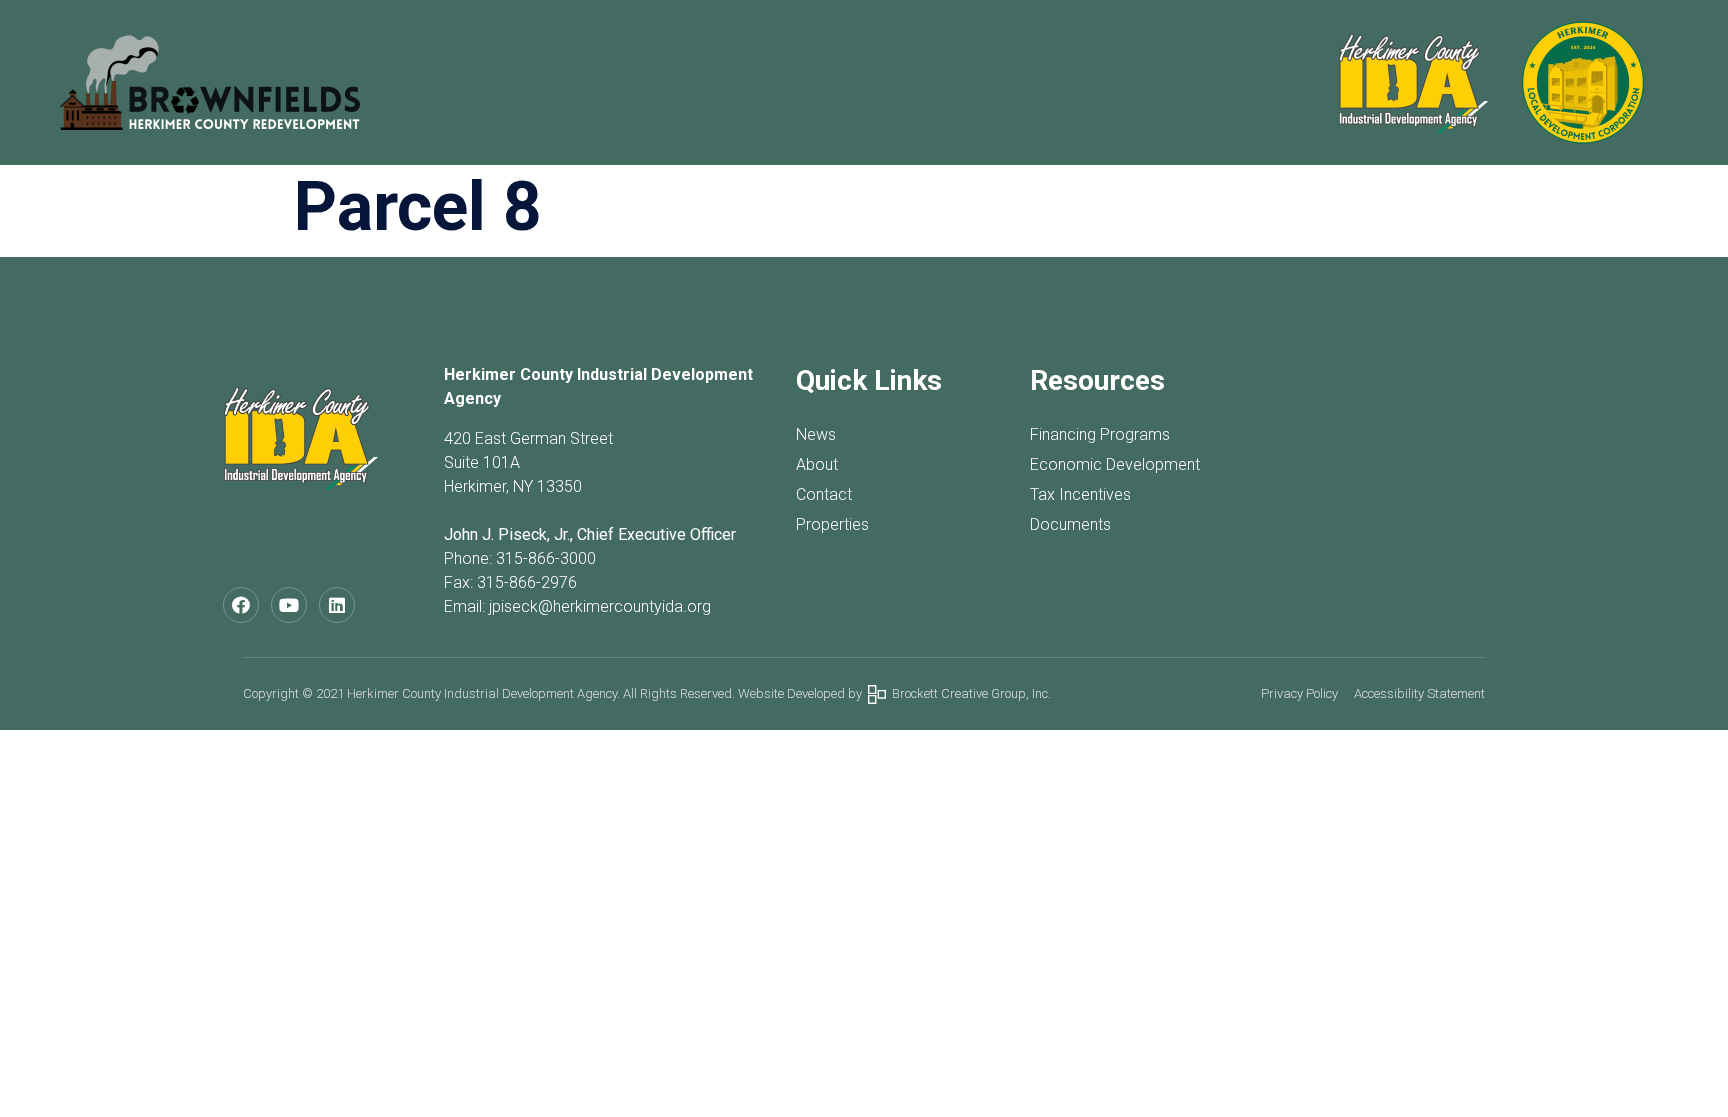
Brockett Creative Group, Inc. (968, 693)
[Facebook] (241, 605)
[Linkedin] (337, 605)
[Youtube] (289, 605)
